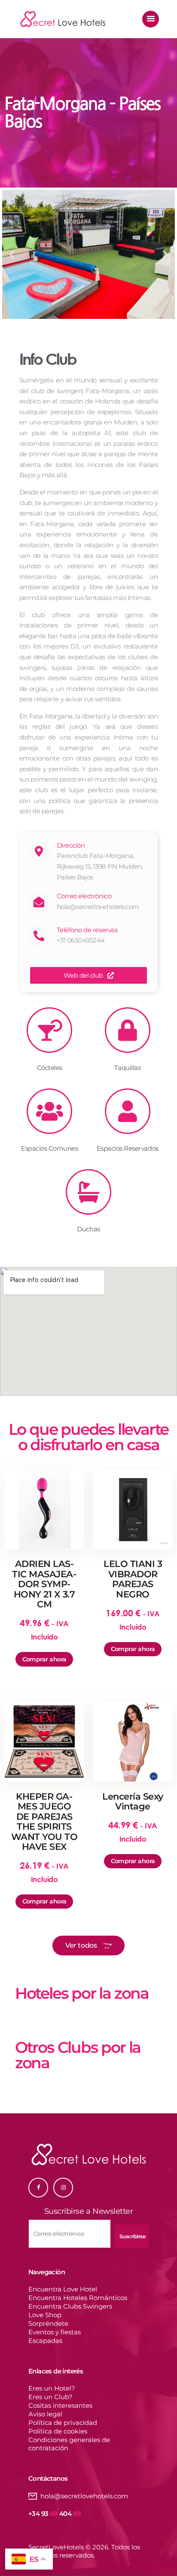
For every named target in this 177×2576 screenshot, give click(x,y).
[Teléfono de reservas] (39, 936)
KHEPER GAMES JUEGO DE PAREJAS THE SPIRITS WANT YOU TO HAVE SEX (44, 1822)
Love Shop (45, 2315)
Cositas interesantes (60, 2405)
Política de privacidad (63, 2423)
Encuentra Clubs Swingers (70, 2306)
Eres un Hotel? (52, 2388)
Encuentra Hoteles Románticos (78, 2298)
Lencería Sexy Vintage (133, 1802)
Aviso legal (45, 2414)
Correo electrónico (84, 896)
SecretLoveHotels (56, 2547)
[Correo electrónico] (39, 902)
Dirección (71, 845)
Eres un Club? (50, 2397)
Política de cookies (58, 2431)
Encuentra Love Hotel (63, 2289)
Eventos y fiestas (55, 2332)
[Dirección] (39, 851)
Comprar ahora (44, 1659)
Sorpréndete (48, 2323)
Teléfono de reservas (87, 930)
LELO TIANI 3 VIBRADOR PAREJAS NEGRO (133, 1579)
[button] (12, 254)
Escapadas (45, 2341)
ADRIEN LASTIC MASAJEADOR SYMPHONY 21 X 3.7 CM (44, 1584)
